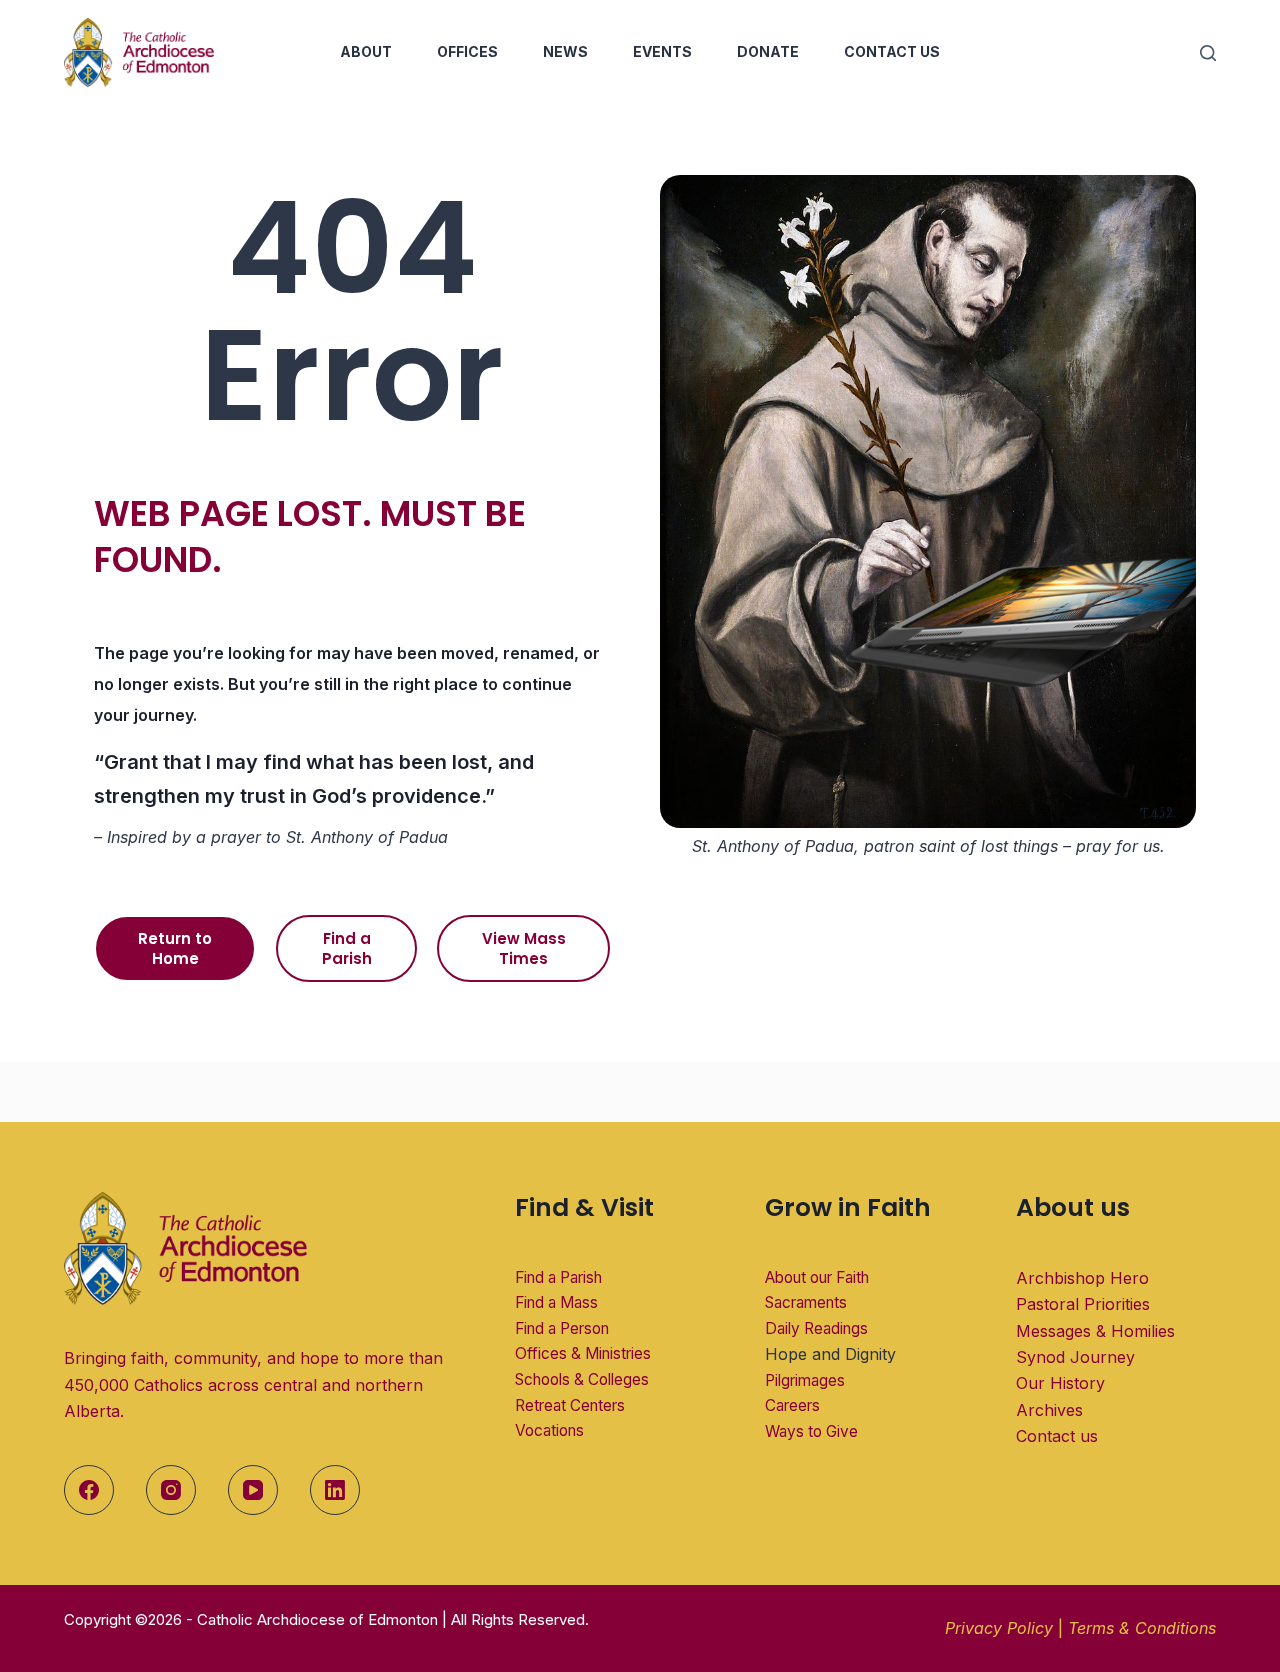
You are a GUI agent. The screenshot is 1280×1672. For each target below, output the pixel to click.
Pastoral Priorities (1083, 1304)
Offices (467, 51)
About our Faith (817, 1277)
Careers (792, 1405)
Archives (1049, 1410)
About (366, 51)
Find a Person (562, 1328)
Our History (1060, 1383)
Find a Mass (556, 1302)
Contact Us (892, 51)
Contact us (1057, 1436)
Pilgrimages (805, 1380)
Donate (768, 51)
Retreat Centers (570, 1405)
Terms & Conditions (1142, 1628)
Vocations (549, 1430)
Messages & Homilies (1095, 1331)
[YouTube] (253, 1490)
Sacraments (806, 1302)
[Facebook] (89, 1490)
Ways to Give (811, 1431)
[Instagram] (171, 1490)
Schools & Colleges (582, 1379)
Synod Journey (1075, 1357)
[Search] (1208, 53)
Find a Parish (558, 1277)
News (565, 51)
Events (662, 51)
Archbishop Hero (1082, 1278)
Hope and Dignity (830, 1354)
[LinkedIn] (335, 1490)
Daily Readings (816, 1328)
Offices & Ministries (583, 1353)
